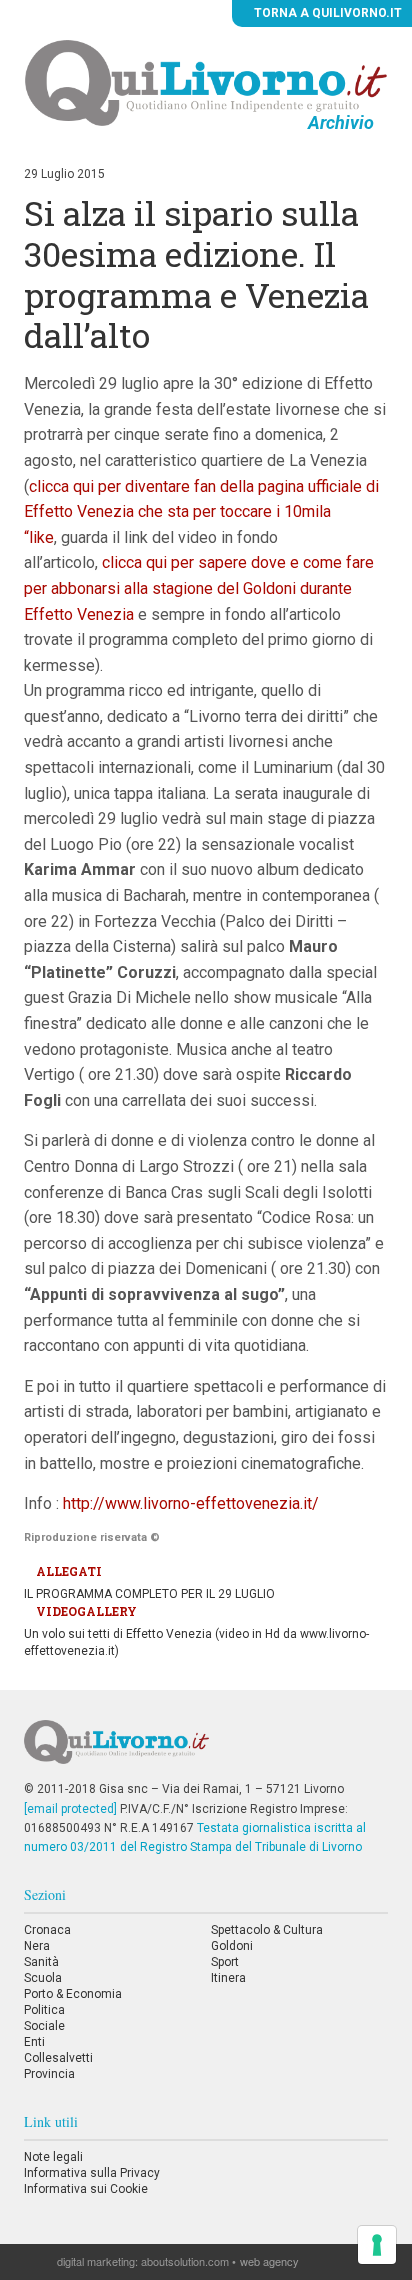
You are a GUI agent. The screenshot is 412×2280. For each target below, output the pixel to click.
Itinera (228, 1978)
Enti (34, 2042)
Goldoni (232, 1946)
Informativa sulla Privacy (92, 2173)
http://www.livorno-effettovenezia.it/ (191, 1503)
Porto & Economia (73, 1994)
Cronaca (47, 1930)
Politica (44, 2010)
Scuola (43, 1978)
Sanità (41, 1962)
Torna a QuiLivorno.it (326, 13)
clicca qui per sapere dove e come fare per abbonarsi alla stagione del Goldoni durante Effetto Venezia (199, 588)
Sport (225, 1962)
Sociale (44, 2026)
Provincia (49, 2074)
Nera (37, 1946)
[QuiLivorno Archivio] (206, 82)
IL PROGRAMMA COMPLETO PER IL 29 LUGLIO (149, 1594)
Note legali (53, 2157)
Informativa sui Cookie (86, 2189)
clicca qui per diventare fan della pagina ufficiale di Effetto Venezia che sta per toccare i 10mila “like (201, 512)
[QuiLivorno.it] (205, 1750)
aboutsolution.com (185, 2261)
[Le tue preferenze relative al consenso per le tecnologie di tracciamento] (377, 2245)
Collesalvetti (58, 2058)
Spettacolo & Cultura (267, 1930)
